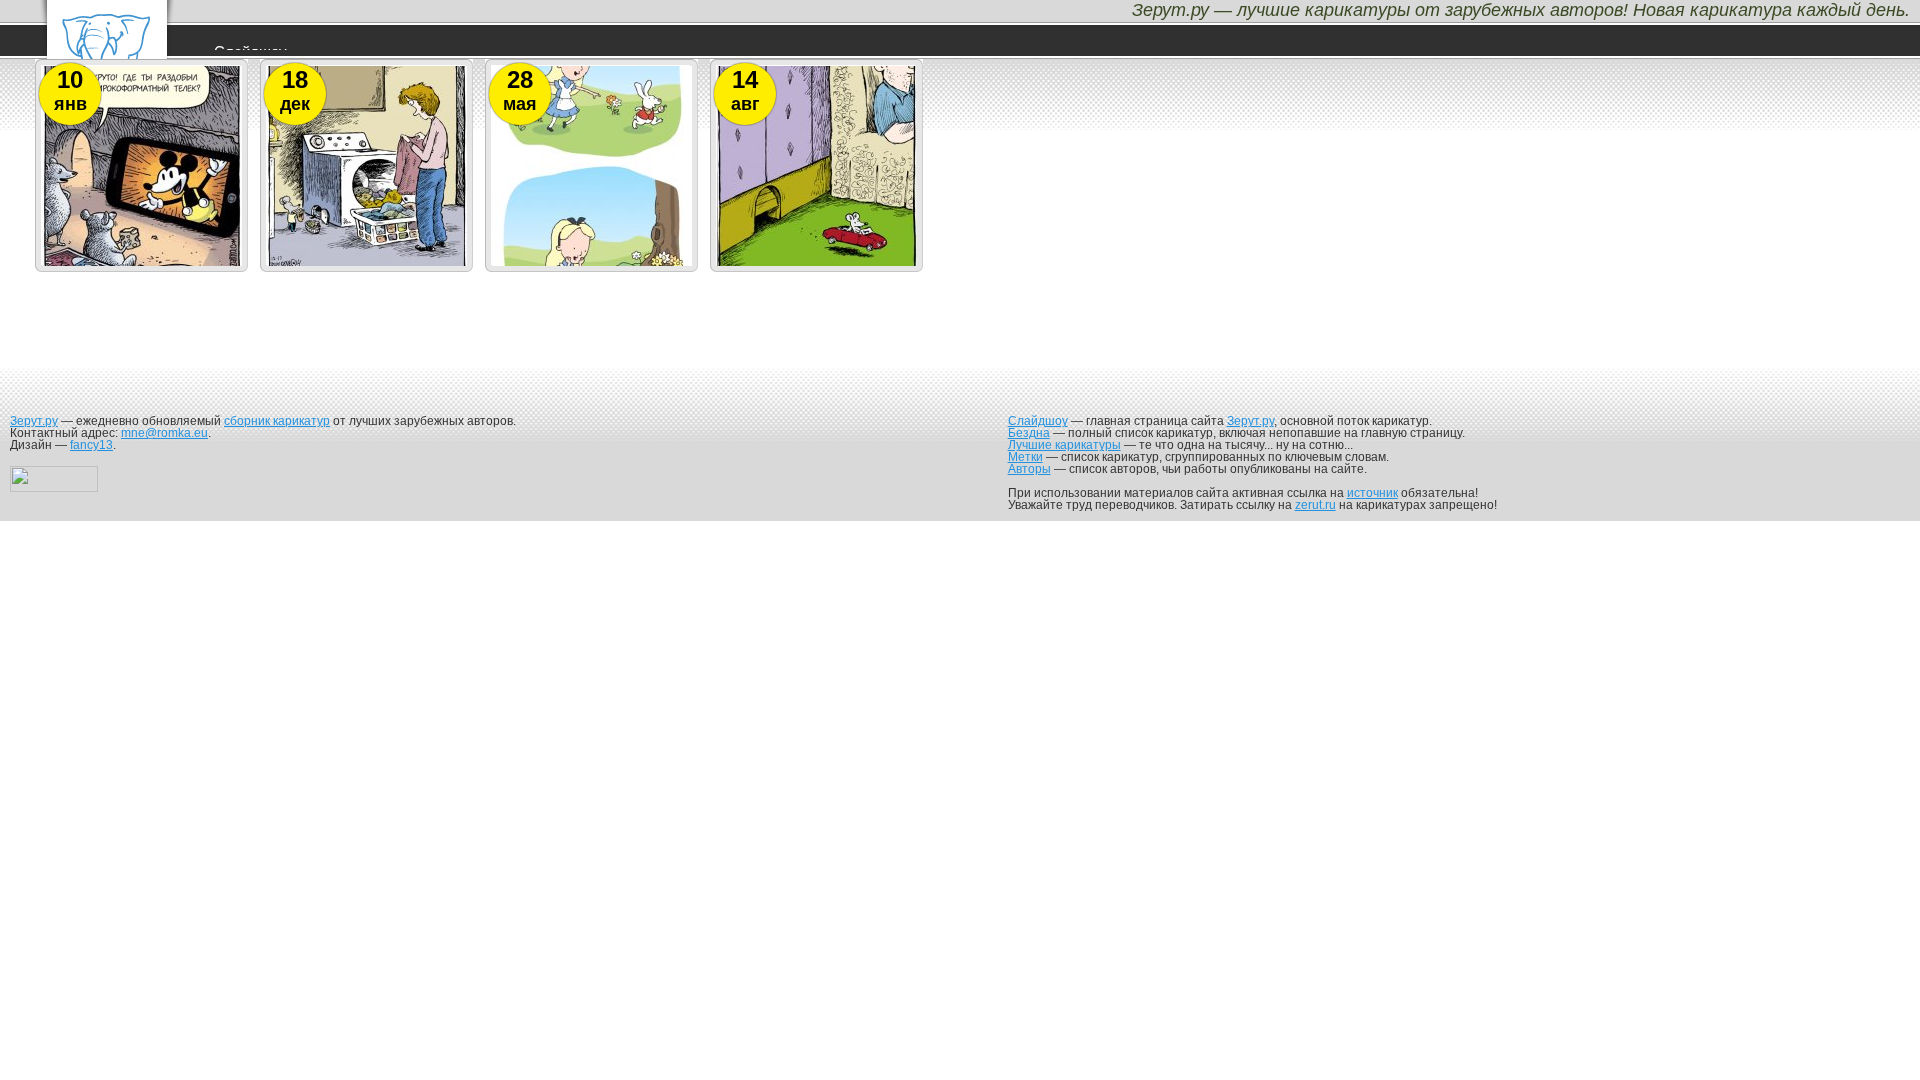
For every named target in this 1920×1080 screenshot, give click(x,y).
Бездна (1029, 433)
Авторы (1029, 469)
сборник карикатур (277, 421)
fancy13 (91, 445)
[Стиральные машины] (367, 265)
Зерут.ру (34, 421)
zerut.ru (1315, 505)
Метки (1025, 457)
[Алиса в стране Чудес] (592, 265)
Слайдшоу (1038, 421)
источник (1372, 493)
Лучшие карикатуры (1064, 445)
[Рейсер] (817, 265)
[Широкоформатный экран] (142, 265)
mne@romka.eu (164, 433)
